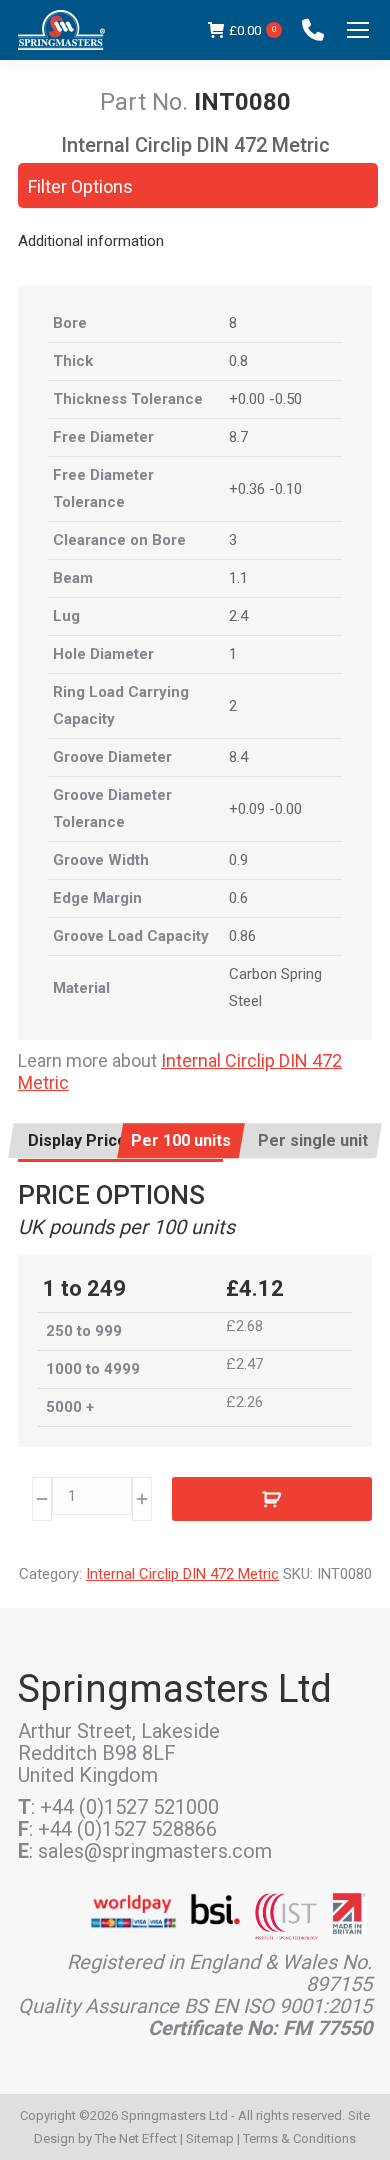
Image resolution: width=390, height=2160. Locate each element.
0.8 (238, 361)
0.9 (238, 860)
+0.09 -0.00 (265, 809)
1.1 (238, 578)
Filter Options (80, 186)
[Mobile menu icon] (358, 30)
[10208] (272, 1499)
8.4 (238, 757)
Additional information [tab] (91, 241)
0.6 (238, 898)
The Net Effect (136, 2138)
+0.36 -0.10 (265, 489)
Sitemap (210, 2138)
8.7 (238, 437)
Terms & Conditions (299, 2138)
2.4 (238, 616)
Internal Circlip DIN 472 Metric (182, 1574)
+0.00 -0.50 (265, 399)
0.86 (242, 936)
